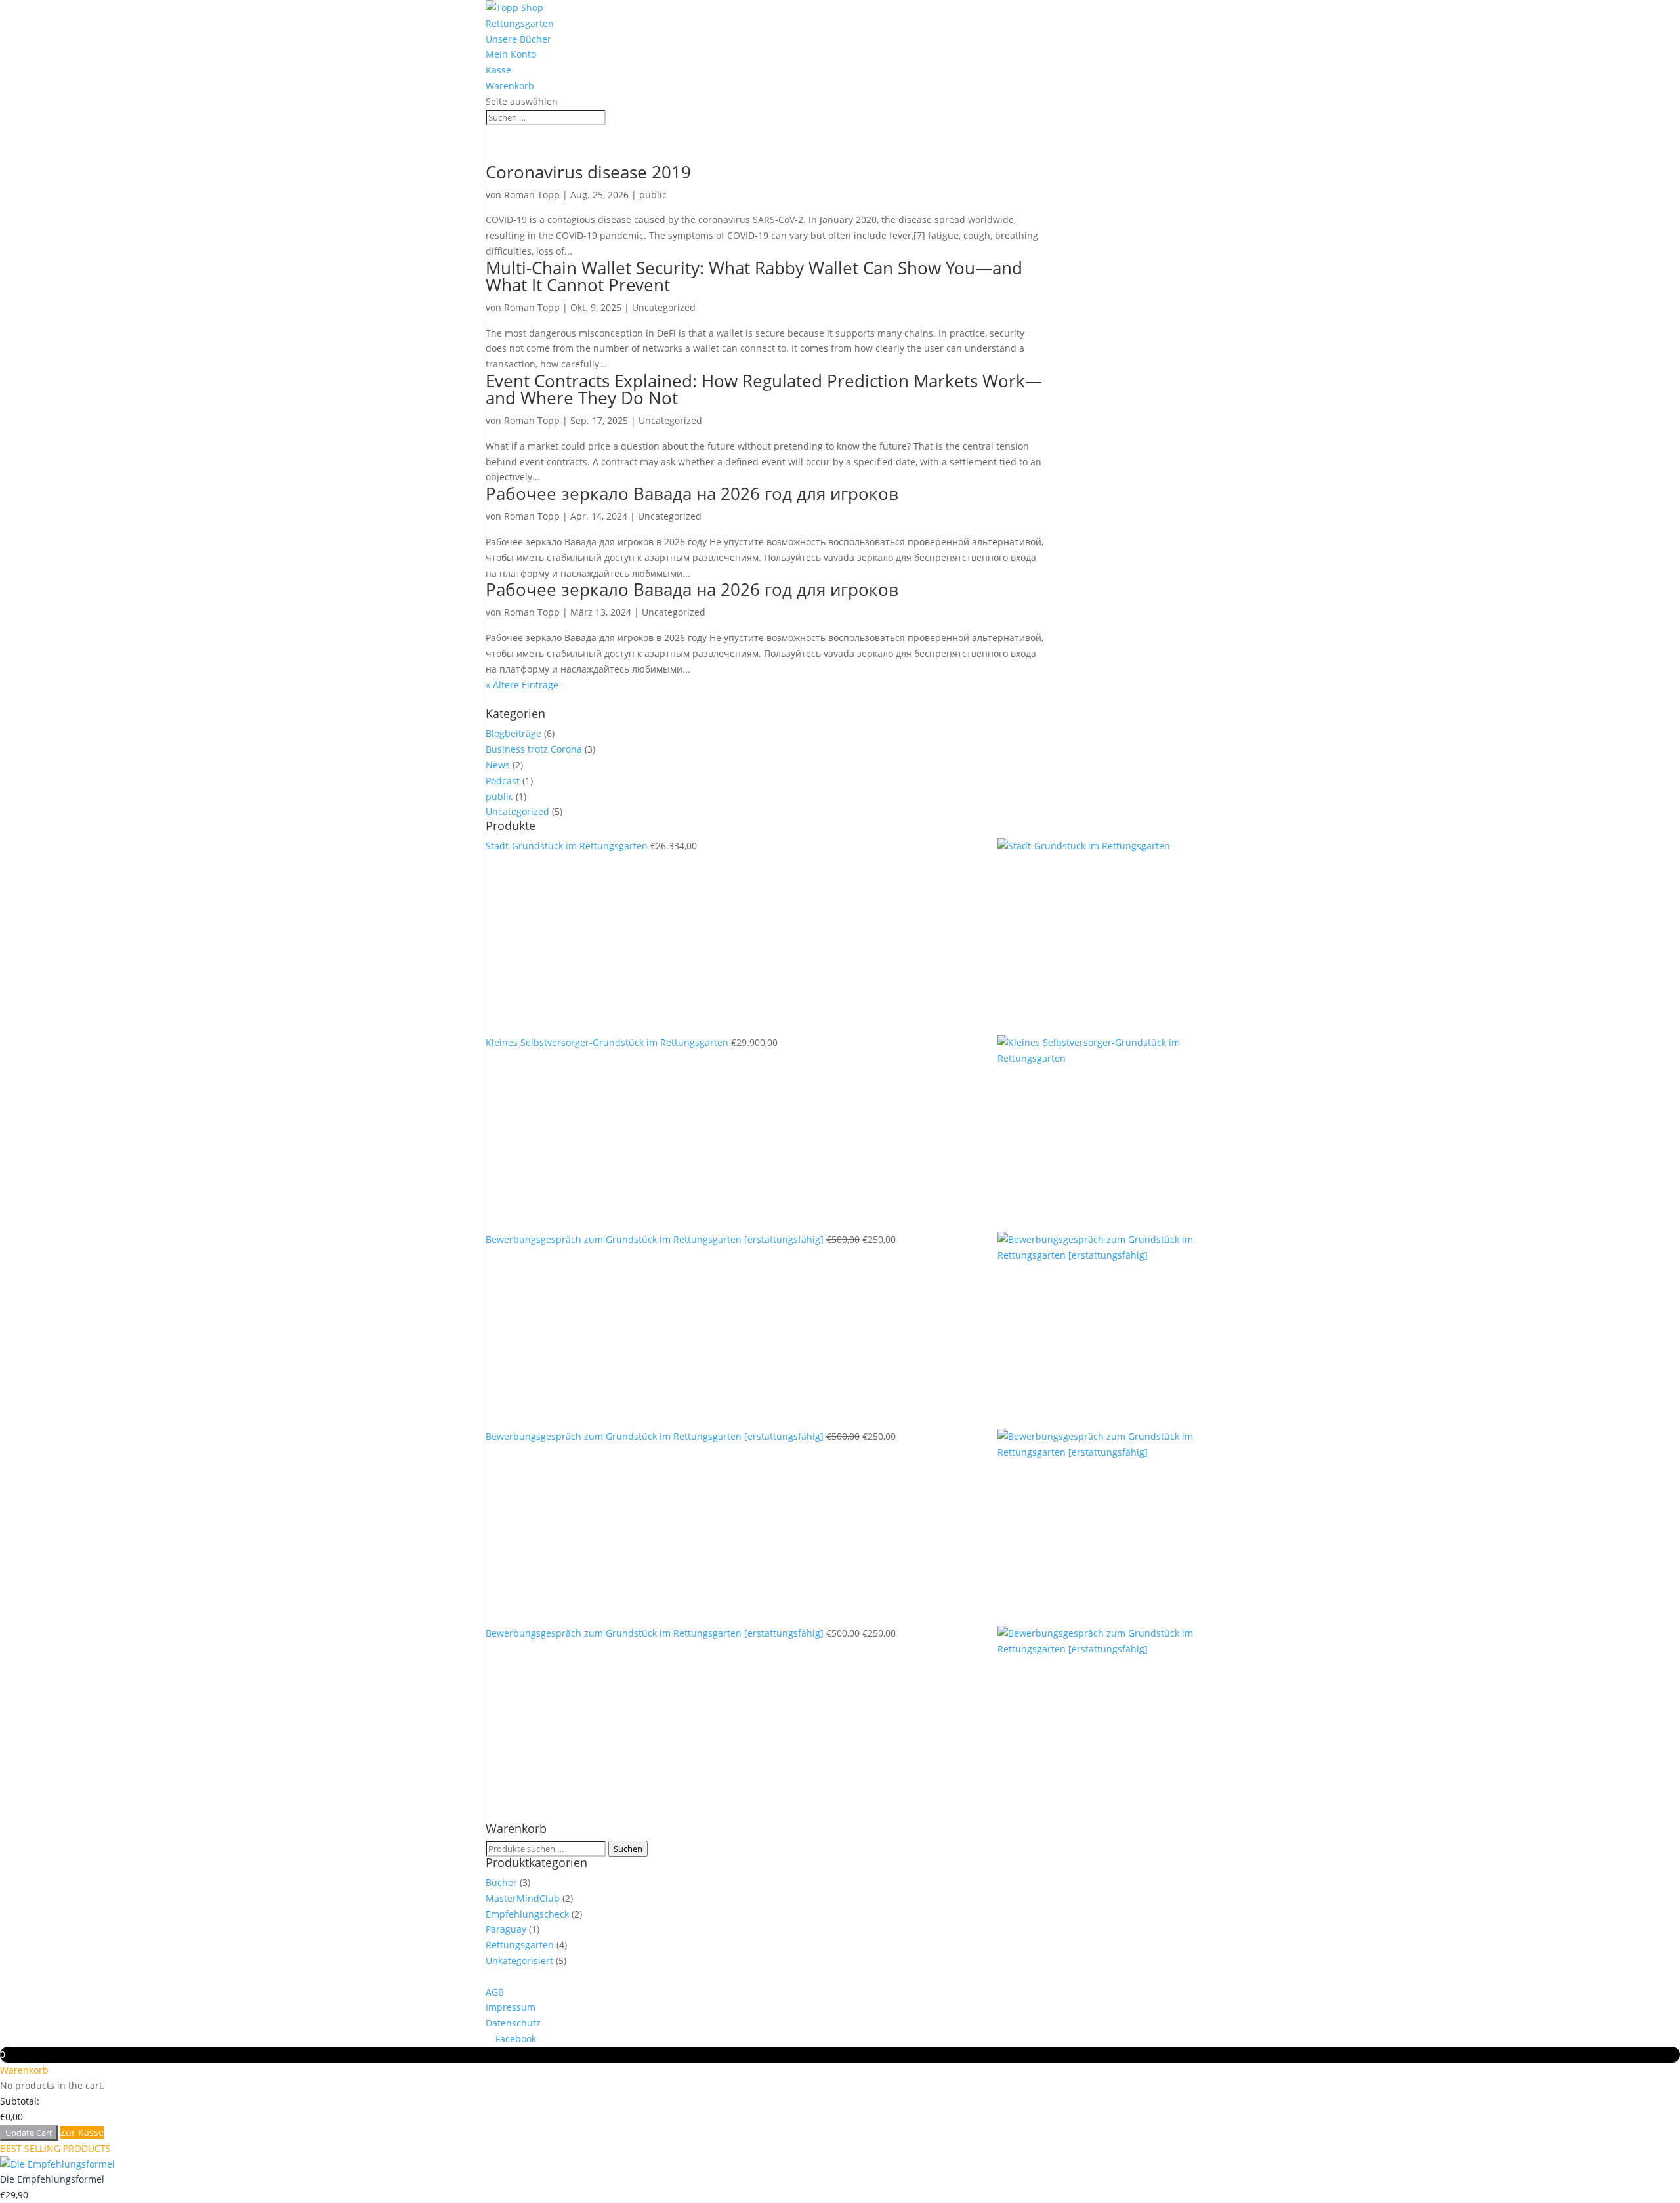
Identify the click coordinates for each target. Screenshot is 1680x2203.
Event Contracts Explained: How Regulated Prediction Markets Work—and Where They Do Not (764, 389)
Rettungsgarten (520, 23)
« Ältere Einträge (522, 685)
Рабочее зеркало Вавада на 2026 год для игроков (692, 493)
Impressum (511, 2007)
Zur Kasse (82, 2132)
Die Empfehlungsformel (52, 2179)
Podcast (503, 781)
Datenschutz (513, 2023)
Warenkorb (510, 86)
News (498, 765)
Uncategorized (664, 307)
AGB (495, 1992)
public (653, 195)
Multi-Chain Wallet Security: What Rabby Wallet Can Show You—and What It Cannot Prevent (754, 276)
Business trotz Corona (534, 749)
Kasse (498, 70)
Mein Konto (511, 54)
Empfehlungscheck (527, 1914)
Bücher (501, 1882)
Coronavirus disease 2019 (588, 172)
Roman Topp (532, 195)
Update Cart (29, 2133)
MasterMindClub (523, 1898)
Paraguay (506, 1929)
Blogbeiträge (514, 733)
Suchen (628, 1849)
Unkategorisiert (519, 1961)
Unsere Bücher (518, 39)
